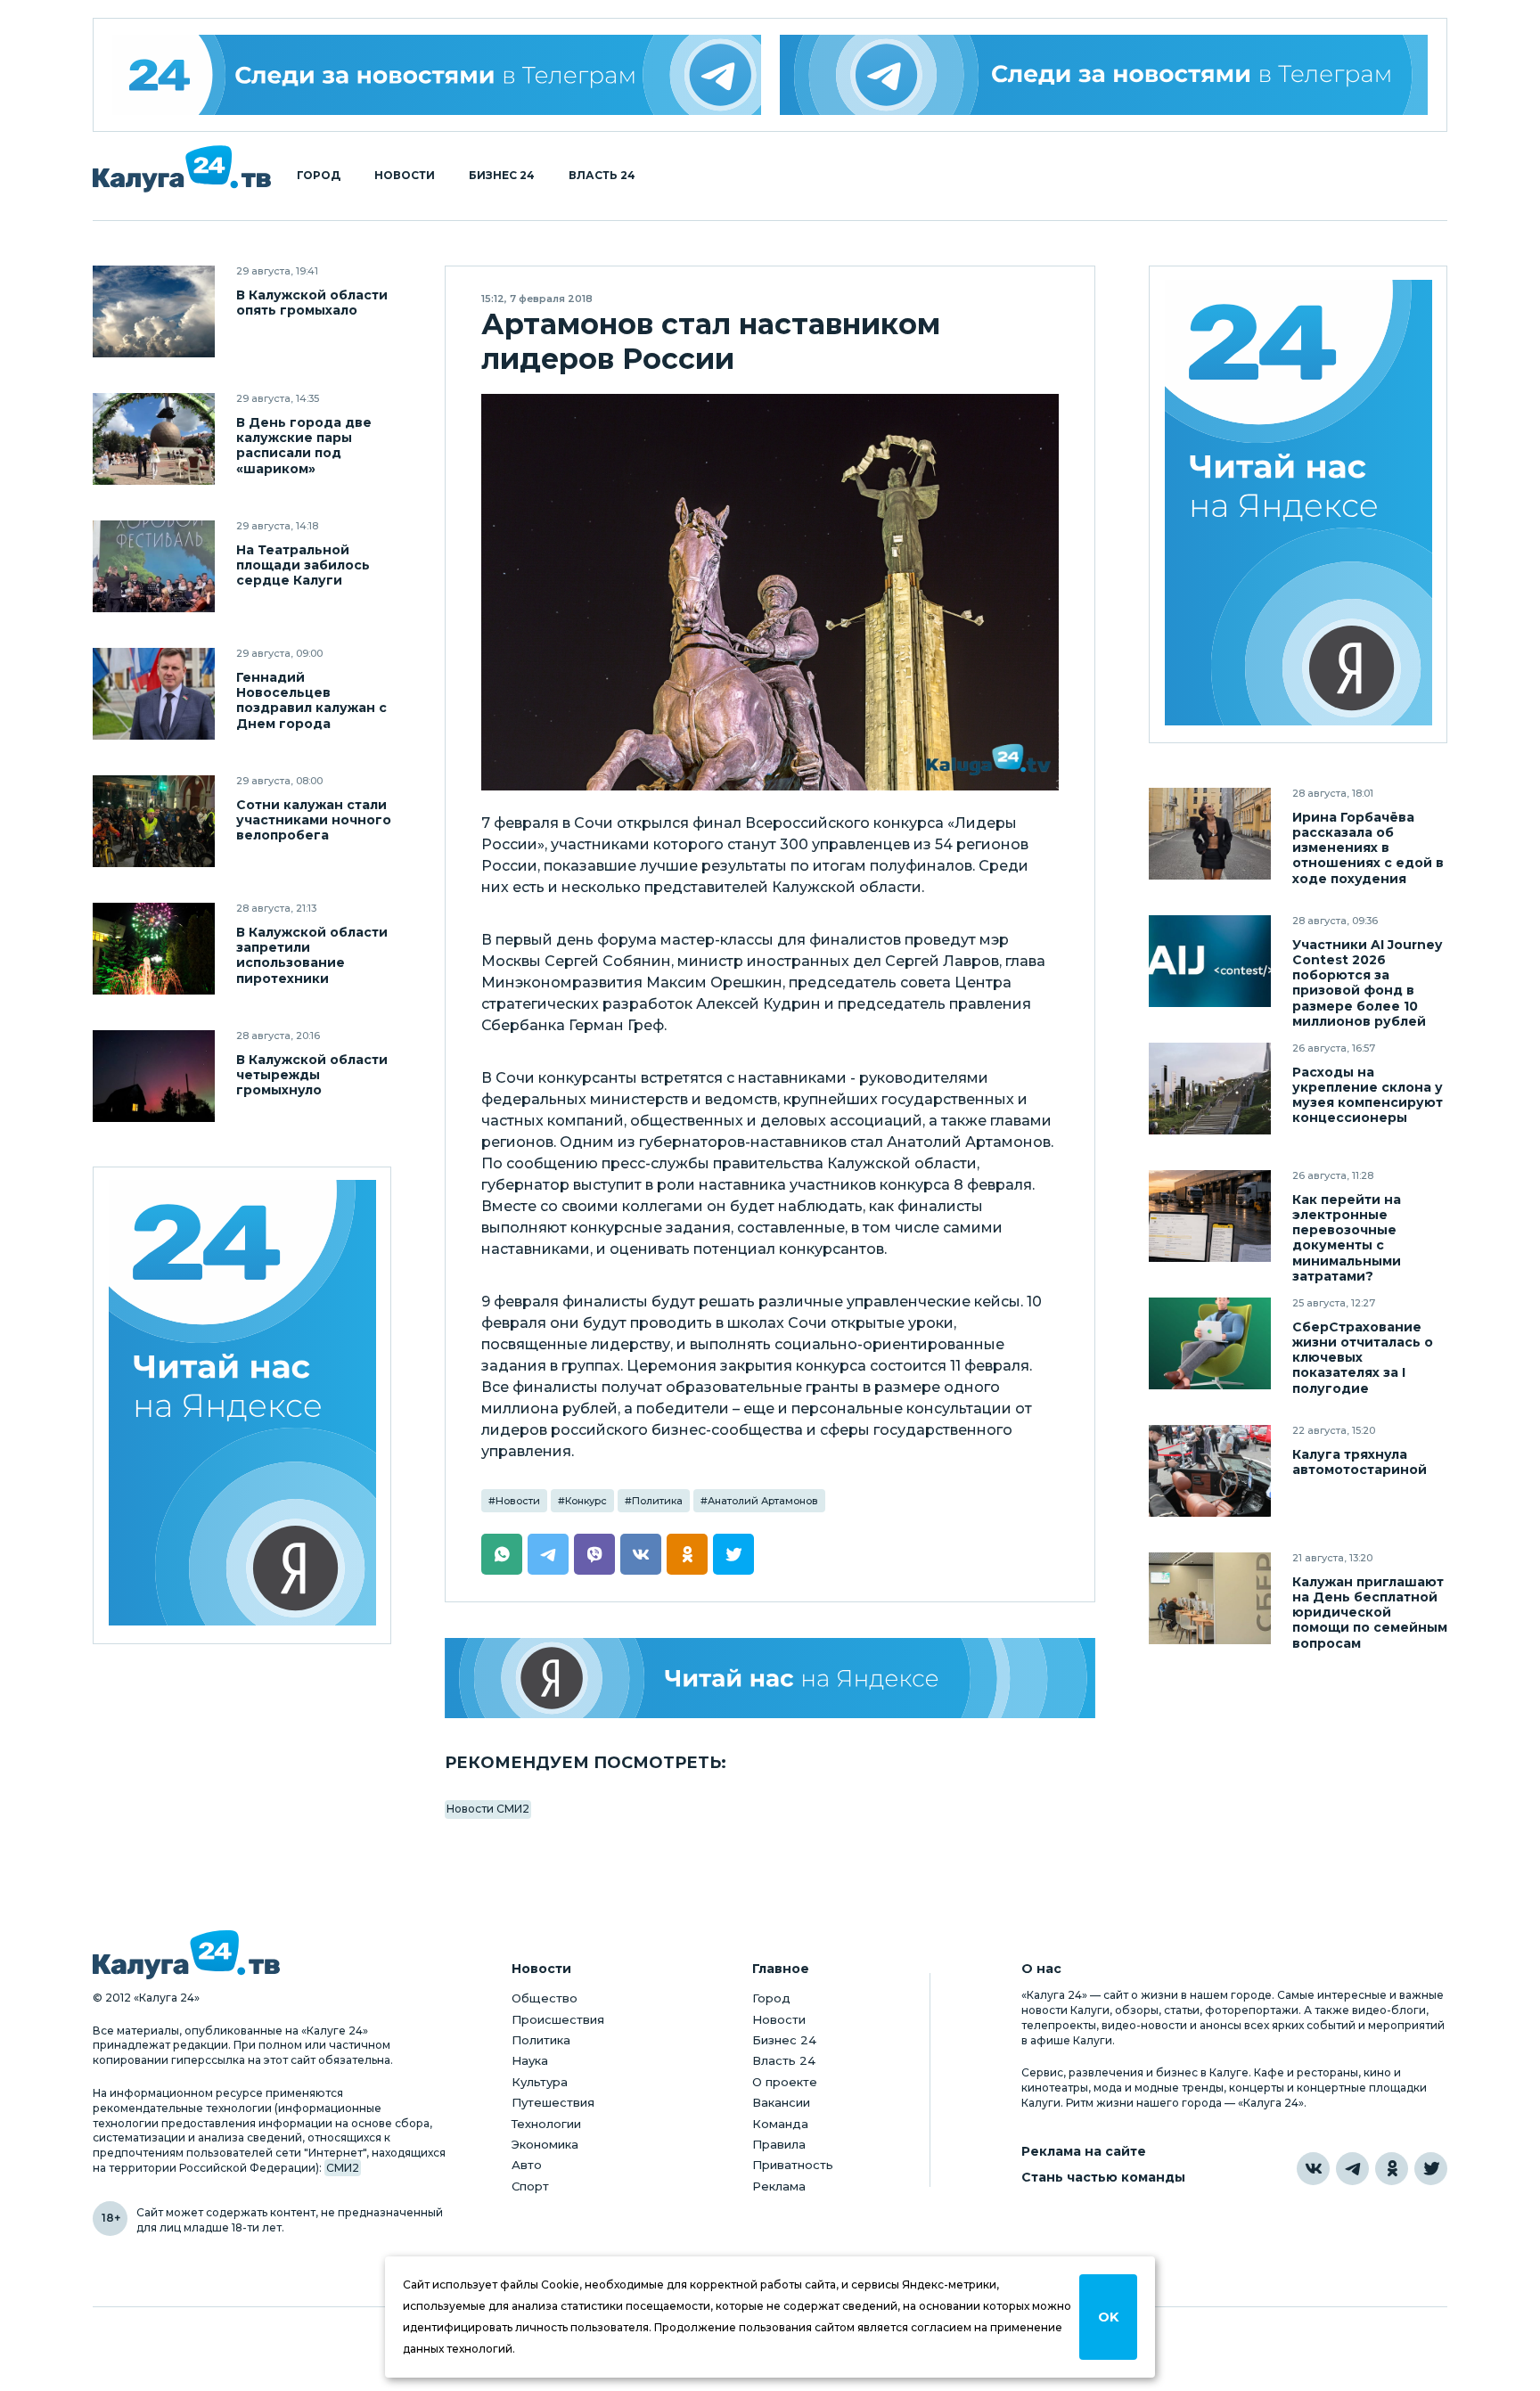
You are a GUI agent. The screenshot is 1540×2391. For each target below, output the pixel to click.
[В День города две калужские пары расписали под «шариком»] (154, 439)
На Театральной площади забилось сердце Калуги (303, 565)
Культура (540, 2082)
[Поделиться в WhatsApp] (502, 1554)
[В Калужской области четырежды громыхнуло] (154, 1076)
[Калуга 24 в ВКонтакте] (1313, 2169)
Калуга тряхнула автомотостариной (1360, 1462)
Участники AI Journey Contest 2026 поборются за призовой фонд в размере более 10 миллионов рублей (1367, 983)
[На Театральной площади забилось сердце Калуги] (154, 566)
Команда (780, 2124)
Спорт (530, 2186)
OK (1108, 2317)
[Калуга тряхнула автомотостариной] (1210, 1471)
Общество (545, 1998)
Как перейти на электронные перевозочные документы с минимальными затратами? (1347, 1238)
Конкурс (586, 1501)
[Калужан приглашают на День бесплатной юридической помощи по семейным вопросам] (1210, 1598)
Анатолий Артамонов (763, 1501)
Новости (405, 176)
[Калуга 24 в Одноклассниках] (1392, 2169)
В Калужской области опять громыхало (312, 303)
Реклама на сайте (1084, 2152)
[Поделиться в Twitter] (733, 1554)
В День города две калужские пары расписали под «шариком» (304, 446)
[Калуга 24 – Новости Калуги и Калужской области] (182, 169)
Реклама (779, 2186)
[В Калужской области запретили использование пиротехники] (154, 949)
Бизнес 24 (502, 176)
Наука (530, 2060)
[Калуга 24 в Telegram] (1352, 2169)
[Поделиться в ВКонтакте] (641, 1554)
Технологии (546, 2124)
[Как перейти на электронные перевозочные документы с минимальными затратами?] (1210, 1216)
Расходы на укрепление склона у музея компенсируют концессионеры (1368, 1095)
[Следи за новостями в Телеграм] (1104, 75)
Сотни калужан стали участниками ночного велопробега (314, 820)
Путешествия (553, 2102)
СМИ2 (343, 2168)
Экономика (545, 2144)
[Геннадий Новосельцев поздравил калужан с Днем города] (154, 694)
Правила (779, 2144)
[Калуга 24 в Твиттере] (1431, 2169)
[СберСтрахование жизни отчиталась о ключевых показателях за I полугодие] (1210, 1343)
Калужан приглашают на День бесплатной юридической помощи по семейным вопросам (1370, 1613)
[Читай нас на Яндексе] (770, 1678)
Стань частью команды (1103, 2178)
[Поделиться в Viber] (594, 1554)
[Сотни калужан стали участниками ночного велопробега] (154, 821)
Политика (657, 1501)
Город (319, 176)
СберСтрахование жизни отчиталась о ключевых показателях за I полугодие (1363, 1358)
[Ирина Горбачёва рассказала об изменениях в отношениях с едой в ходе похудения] (1210, 834)
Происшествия (558, 2019)
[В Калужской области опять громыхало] (154, 311)
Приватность (793, 2165)
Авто (527, 2165)
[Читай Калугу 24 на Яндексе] (242, 1406)
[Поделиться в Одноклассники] (687, 1554)
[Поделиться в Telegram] (548, 1554)
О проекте (785, 2082)
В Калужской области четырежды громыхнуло (312, 1075)
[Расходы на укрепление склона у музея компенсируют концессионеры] (1210, 1089)
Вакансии (781, 2102)
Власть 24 (602, 176)
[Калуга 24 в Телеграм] (437, 75)
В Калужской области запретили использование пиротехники (312, 955)
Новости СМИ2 (488, 1809)
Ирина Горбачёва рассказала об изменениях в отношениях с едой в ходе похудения (1368, 848)
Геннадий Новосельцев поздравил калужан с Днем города (311, 700)
